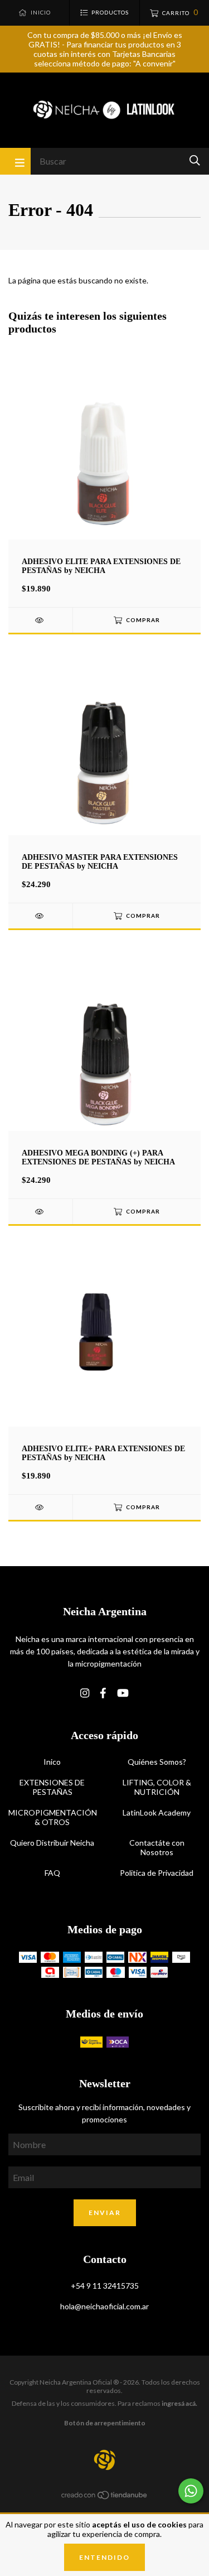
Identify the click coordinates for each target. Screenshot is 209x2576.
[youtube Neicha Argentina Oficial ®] (123, 1693)
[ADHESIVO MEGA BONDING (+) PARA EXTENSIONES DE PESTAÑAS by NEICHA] (40, 1212)
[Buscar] (195, 160)
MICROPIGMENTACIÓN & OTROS (52, 1817)
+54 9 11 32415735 (105, 2286)
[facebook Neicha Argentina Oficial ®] (103, 1693)
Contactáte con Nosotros (157, 1847)
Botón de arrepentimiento (105, 2423)
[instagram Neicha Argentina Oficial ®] (85, 1693)
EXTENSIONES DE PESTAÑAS (52, 1787)
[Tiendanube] (105, 2496)
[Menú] (15, 161)
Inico (52, 1762)
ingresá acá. (179, 2403)
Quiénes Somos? (157, 1762)
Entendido (104, 2557)
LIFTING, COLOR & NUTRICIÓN (157, 1787)
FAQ (52, 1873)
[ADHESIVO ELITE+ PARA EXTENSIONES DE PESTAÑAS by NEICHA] (40, 1507)
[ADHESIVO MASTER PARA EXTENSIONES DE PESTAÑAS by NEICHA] (40, 916)
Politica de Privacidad (157, 1873)
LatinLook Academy (157, 1812)
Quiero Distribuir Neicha (52, 1843)
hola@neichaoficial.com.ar (104, 2306)
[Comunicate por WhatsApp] (191, 2491)
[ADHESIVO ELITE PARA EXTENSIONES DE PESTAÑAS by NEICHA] (40, 620)
